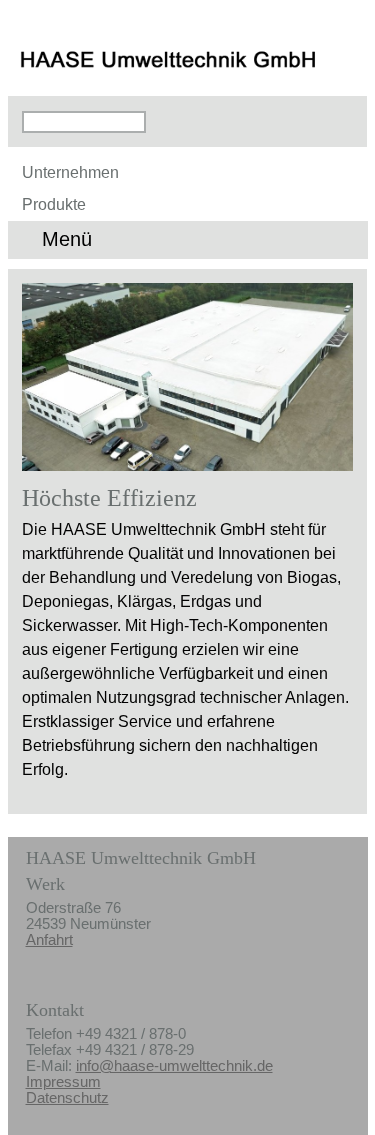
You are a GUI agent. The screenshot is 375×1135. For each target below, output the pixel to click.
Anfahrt (49, 940)
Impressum (63, 1082)
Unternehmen (70, 172)
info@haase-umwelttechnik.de (174, 1066)
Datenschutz (67, 1098)
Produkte (54, 204)
